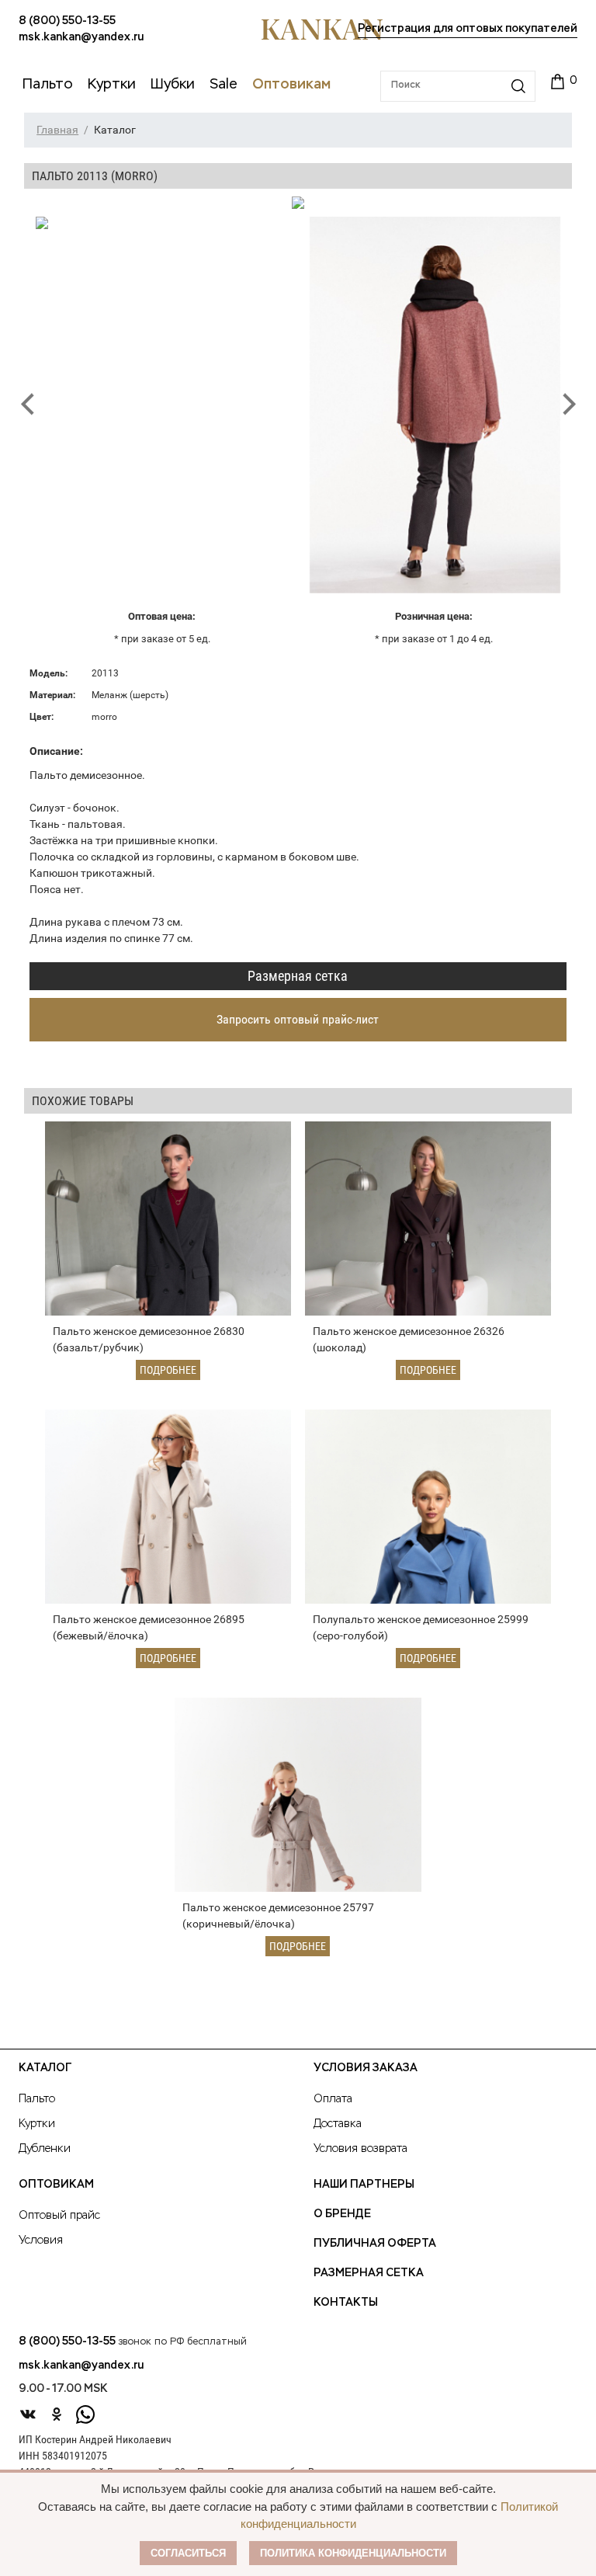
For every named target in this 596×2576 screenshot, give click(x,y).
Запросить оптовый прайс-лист (298, 1019)
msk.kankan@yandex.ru (81, 37)
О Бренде (342, 2214)
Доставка (338, 2124)
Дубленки (45, 2149)
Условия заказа (366, 2068)
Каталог (45, 2068)
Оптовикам (56, 2185)
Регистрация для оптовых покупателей (468, 29)
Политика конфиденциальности (353, 2553)
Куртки (37, 2124)
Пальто (37, 2099)
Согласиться (188, 2553)
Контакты (346, 2303)
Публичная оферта (375, 2244)
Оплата (333, 2099)
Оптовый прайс (59, 2216)
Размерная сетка (298, 976)
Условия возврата (360, 2149)
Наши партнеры (364, 2185)
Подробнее (168, 1370)
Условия (41, 2241)
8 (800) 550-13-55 (67, 21)
